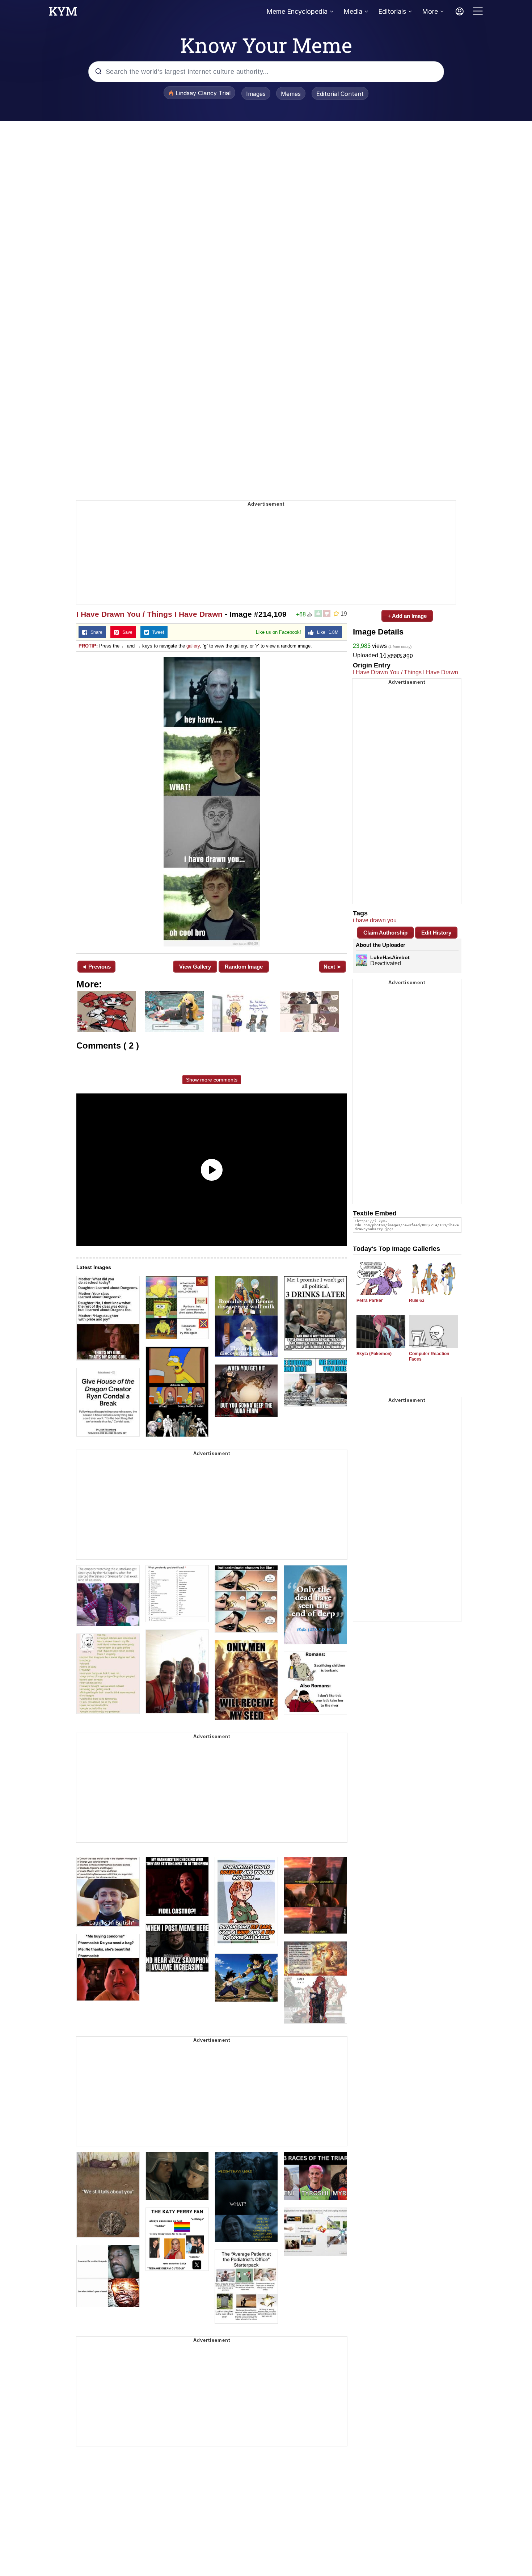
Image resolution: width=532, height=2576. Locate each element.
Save (126, 632)
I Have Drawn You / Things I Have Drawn (149, 614)
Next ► (333, 967)
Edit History (436, 933)
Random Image (244, 967)
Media (353, 11)
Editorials (392, 11)
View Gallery (195, 967)
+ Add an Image (407, 616)
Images (256, 94)
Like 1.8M (326, 632)
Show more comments (212, 1080)
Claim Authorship (385, 933)
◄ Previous (96, 967)
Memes (291, 94)
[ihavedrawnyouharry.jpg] (212, 802)
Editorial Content (340, 94)
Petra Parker (370, 1300)
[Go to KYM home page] (63, 13)
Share (95, 632)
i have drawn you (375, 920)
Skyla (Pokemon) (374, 1354)
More (430, 11)
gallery (193, 646)
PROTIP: (88, 646)
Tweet (157, 632)
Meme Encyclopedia (297, 11)
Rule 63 (417, 1300)
